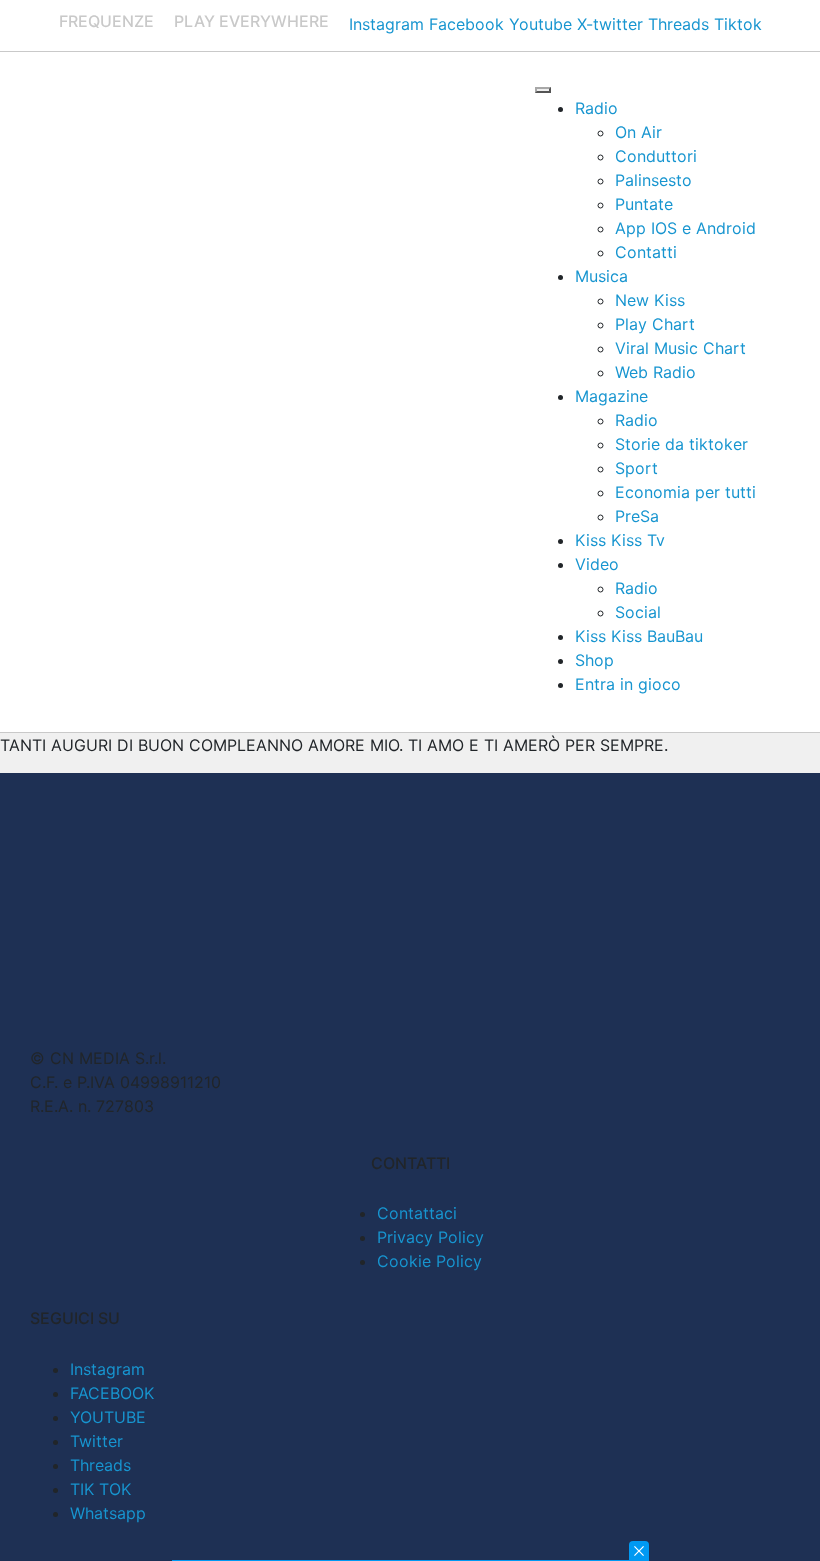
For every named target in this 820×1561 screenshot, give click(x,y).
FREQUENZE (106, 21)
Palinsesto (653, 180)
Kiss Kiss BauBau (639, 636)
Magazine (611, 396)
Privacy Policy (430, 1237)
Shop (594, 660)
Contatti (646, 252)
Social (638, 612)
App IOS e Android (685, 228)
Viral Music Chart (680, 348)
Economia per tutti (685, 492)
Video (597, 564)
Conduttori (656, 156)
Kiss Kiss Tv (620, 540)
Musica (601, 276)
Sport (636, 468)
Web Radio (655, 372)
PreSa (637, 516)
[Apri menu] (543, 90)
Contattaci (417, 1213)
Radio (596, 108)
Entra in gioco (628, 684)
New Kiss (650, 300)
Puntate (644, 204)
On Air (638, 132)
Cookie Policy (429, 1261)
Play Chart (655, 324)
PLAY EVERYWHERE (251, 21)
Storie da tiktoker (681, 444)
